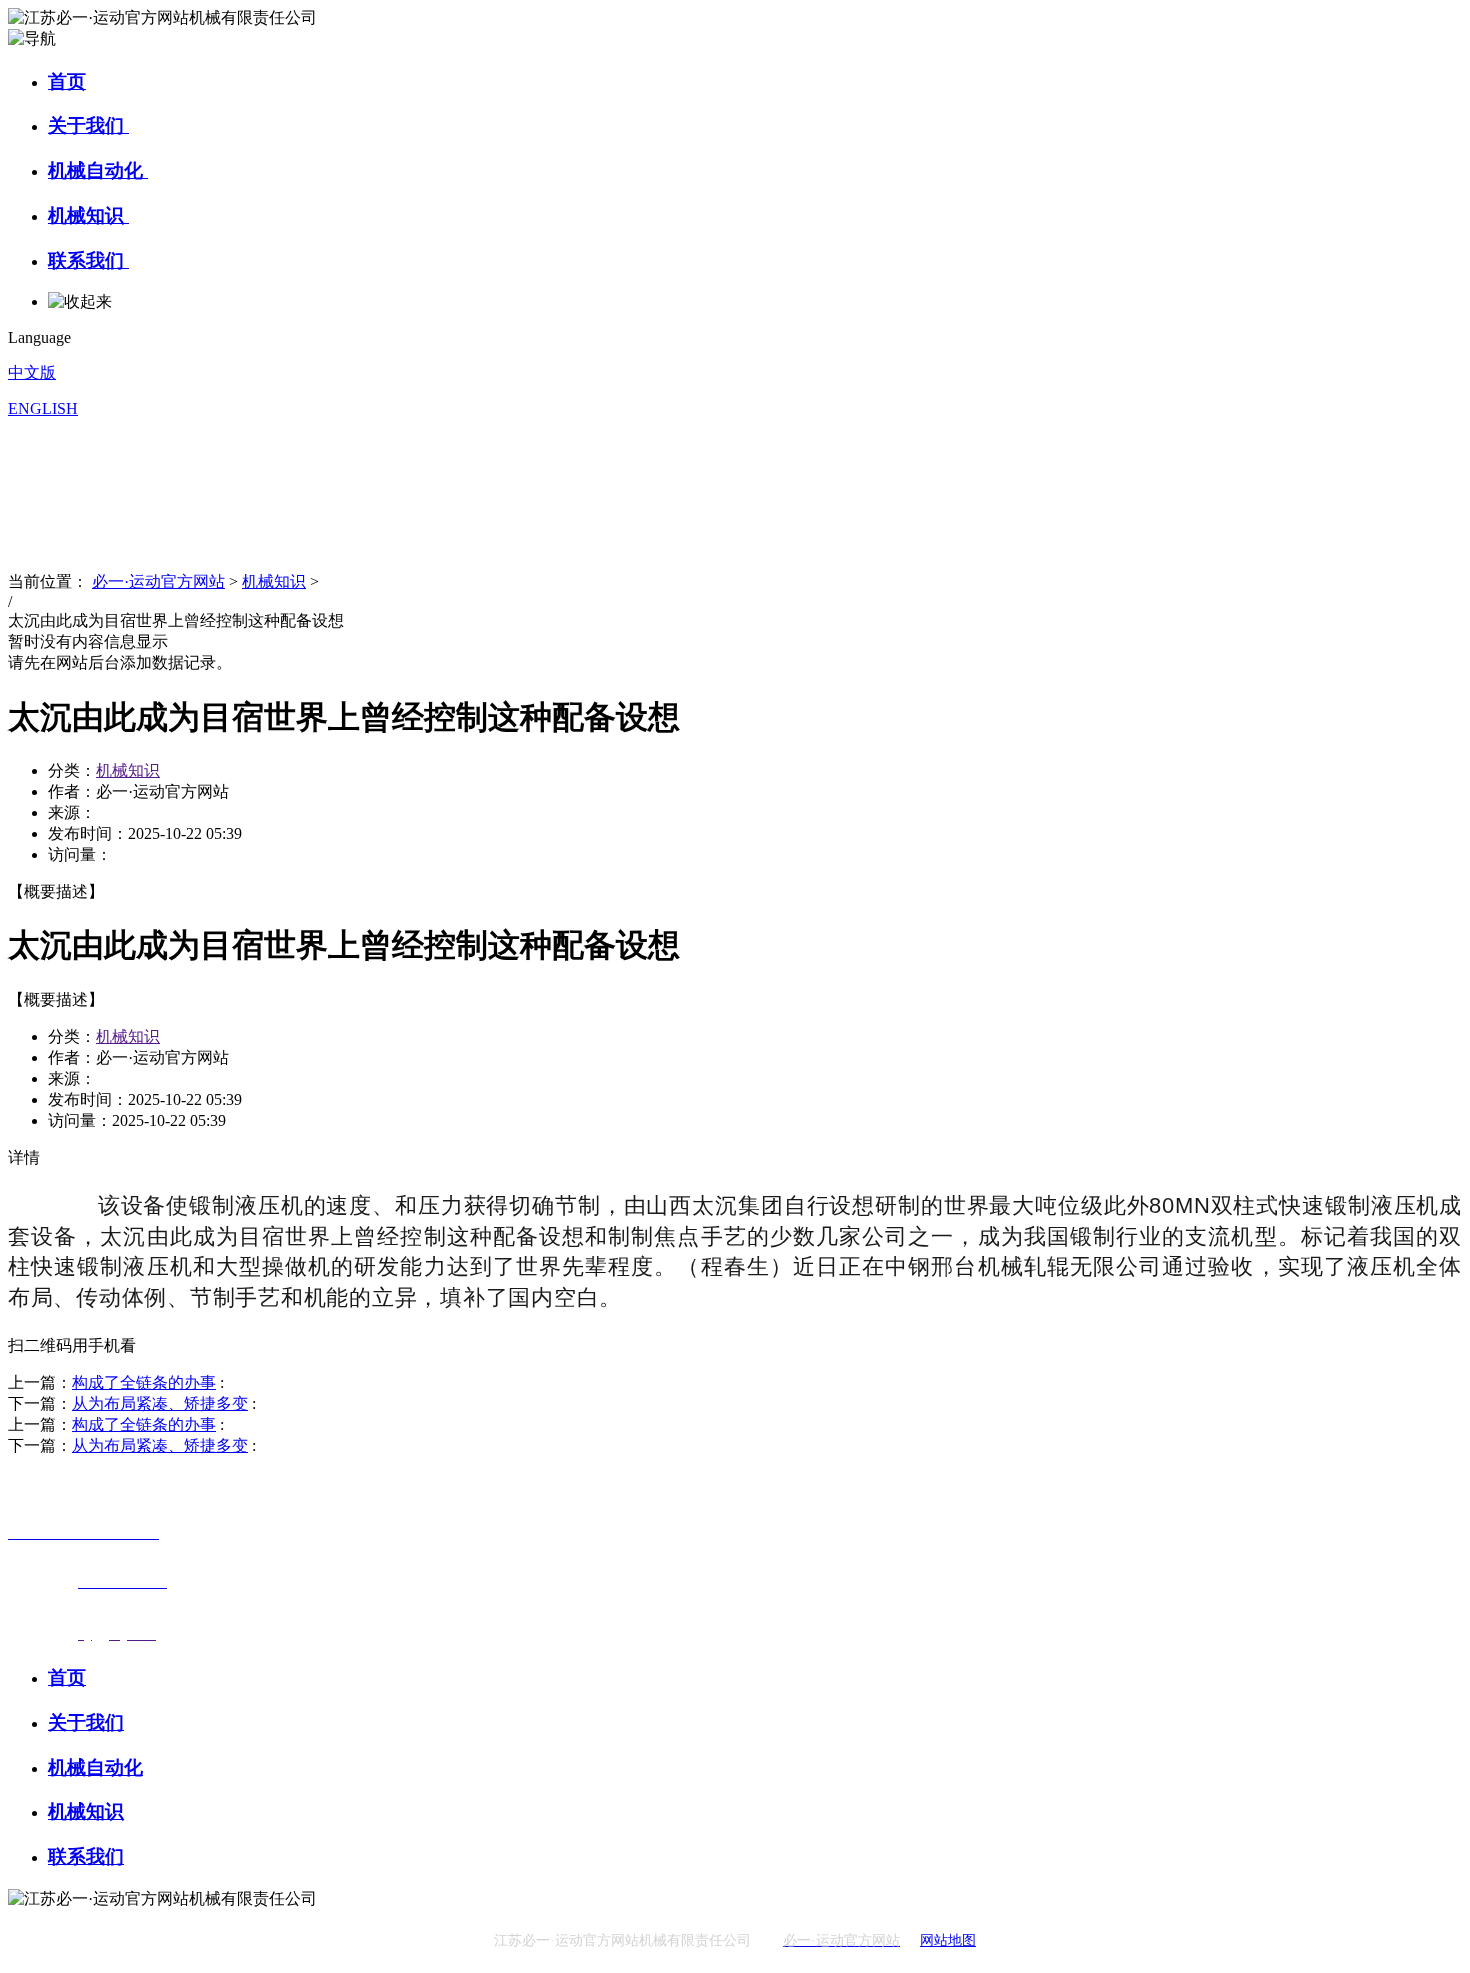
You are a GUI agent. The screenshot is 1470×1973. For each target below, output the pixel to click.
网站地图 (948, 1940)
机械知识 (88, 215)
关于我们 (88, 125)
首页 (67, 81)
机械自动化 (98, 170)
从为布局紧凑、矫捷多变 (160, 1403)
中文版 (32, 372)
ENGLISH (43, 408)
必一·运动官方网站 (158, 581)
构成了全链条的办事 (144, 1382)
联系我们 (88, 260)
